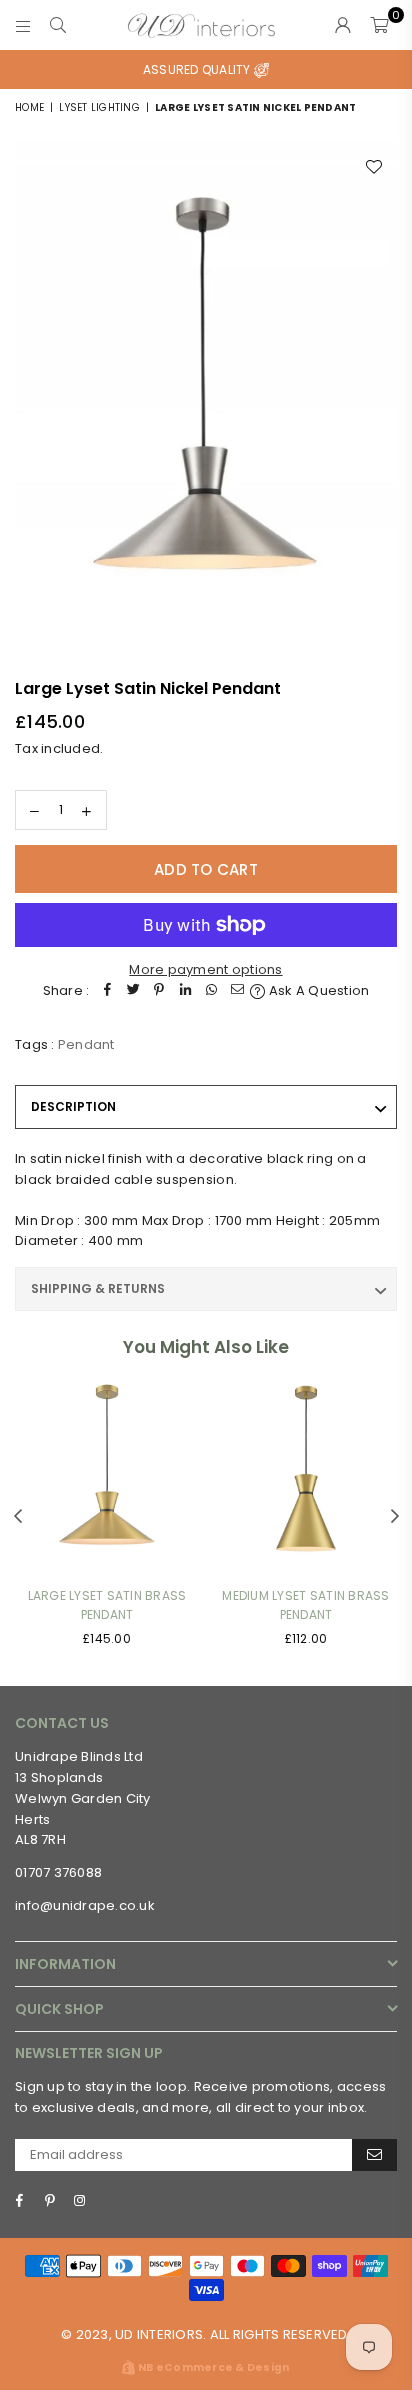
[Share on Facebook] (107, 991)
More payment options (205, 969)
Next (395, 1517)
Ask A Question (317, 990)
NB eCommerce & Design (213, 2367)
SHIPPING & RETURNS (98, 1288)
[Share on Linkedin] (185, 991)
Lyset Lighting (99, 107)
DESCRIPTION (73, 1106)
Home (29, 107)
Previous (18, 1517)
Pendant (86, 1044)
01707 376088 (58, 1872)
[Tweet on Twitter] (133, 991)
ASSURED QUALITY (198, 69)
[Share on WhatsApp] (211, 991)
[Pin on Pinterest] (159, 991)
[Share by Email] (237, 991)
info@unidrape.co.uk (85, 1905)
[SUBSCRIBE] (374, 2155)
